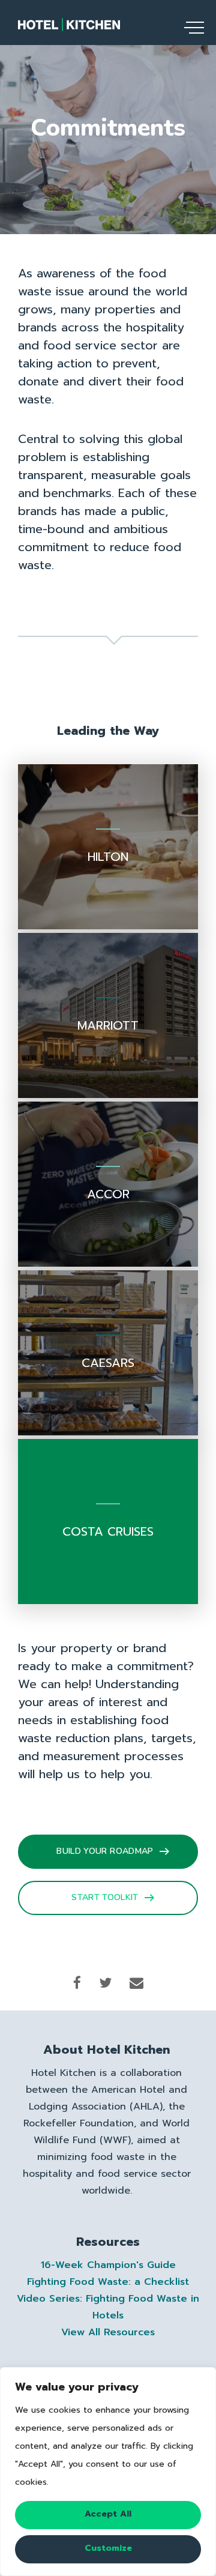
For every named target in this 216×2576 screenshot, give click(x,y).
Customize (108, 2548)
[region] (108, 2472)
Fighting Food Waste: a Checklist (108, 2282)
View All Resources (108, 2332)
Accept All (108, 2514)
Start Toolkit (105, 1897)
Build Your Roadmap (105, 1851)
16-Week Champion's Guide (108, 2265)
